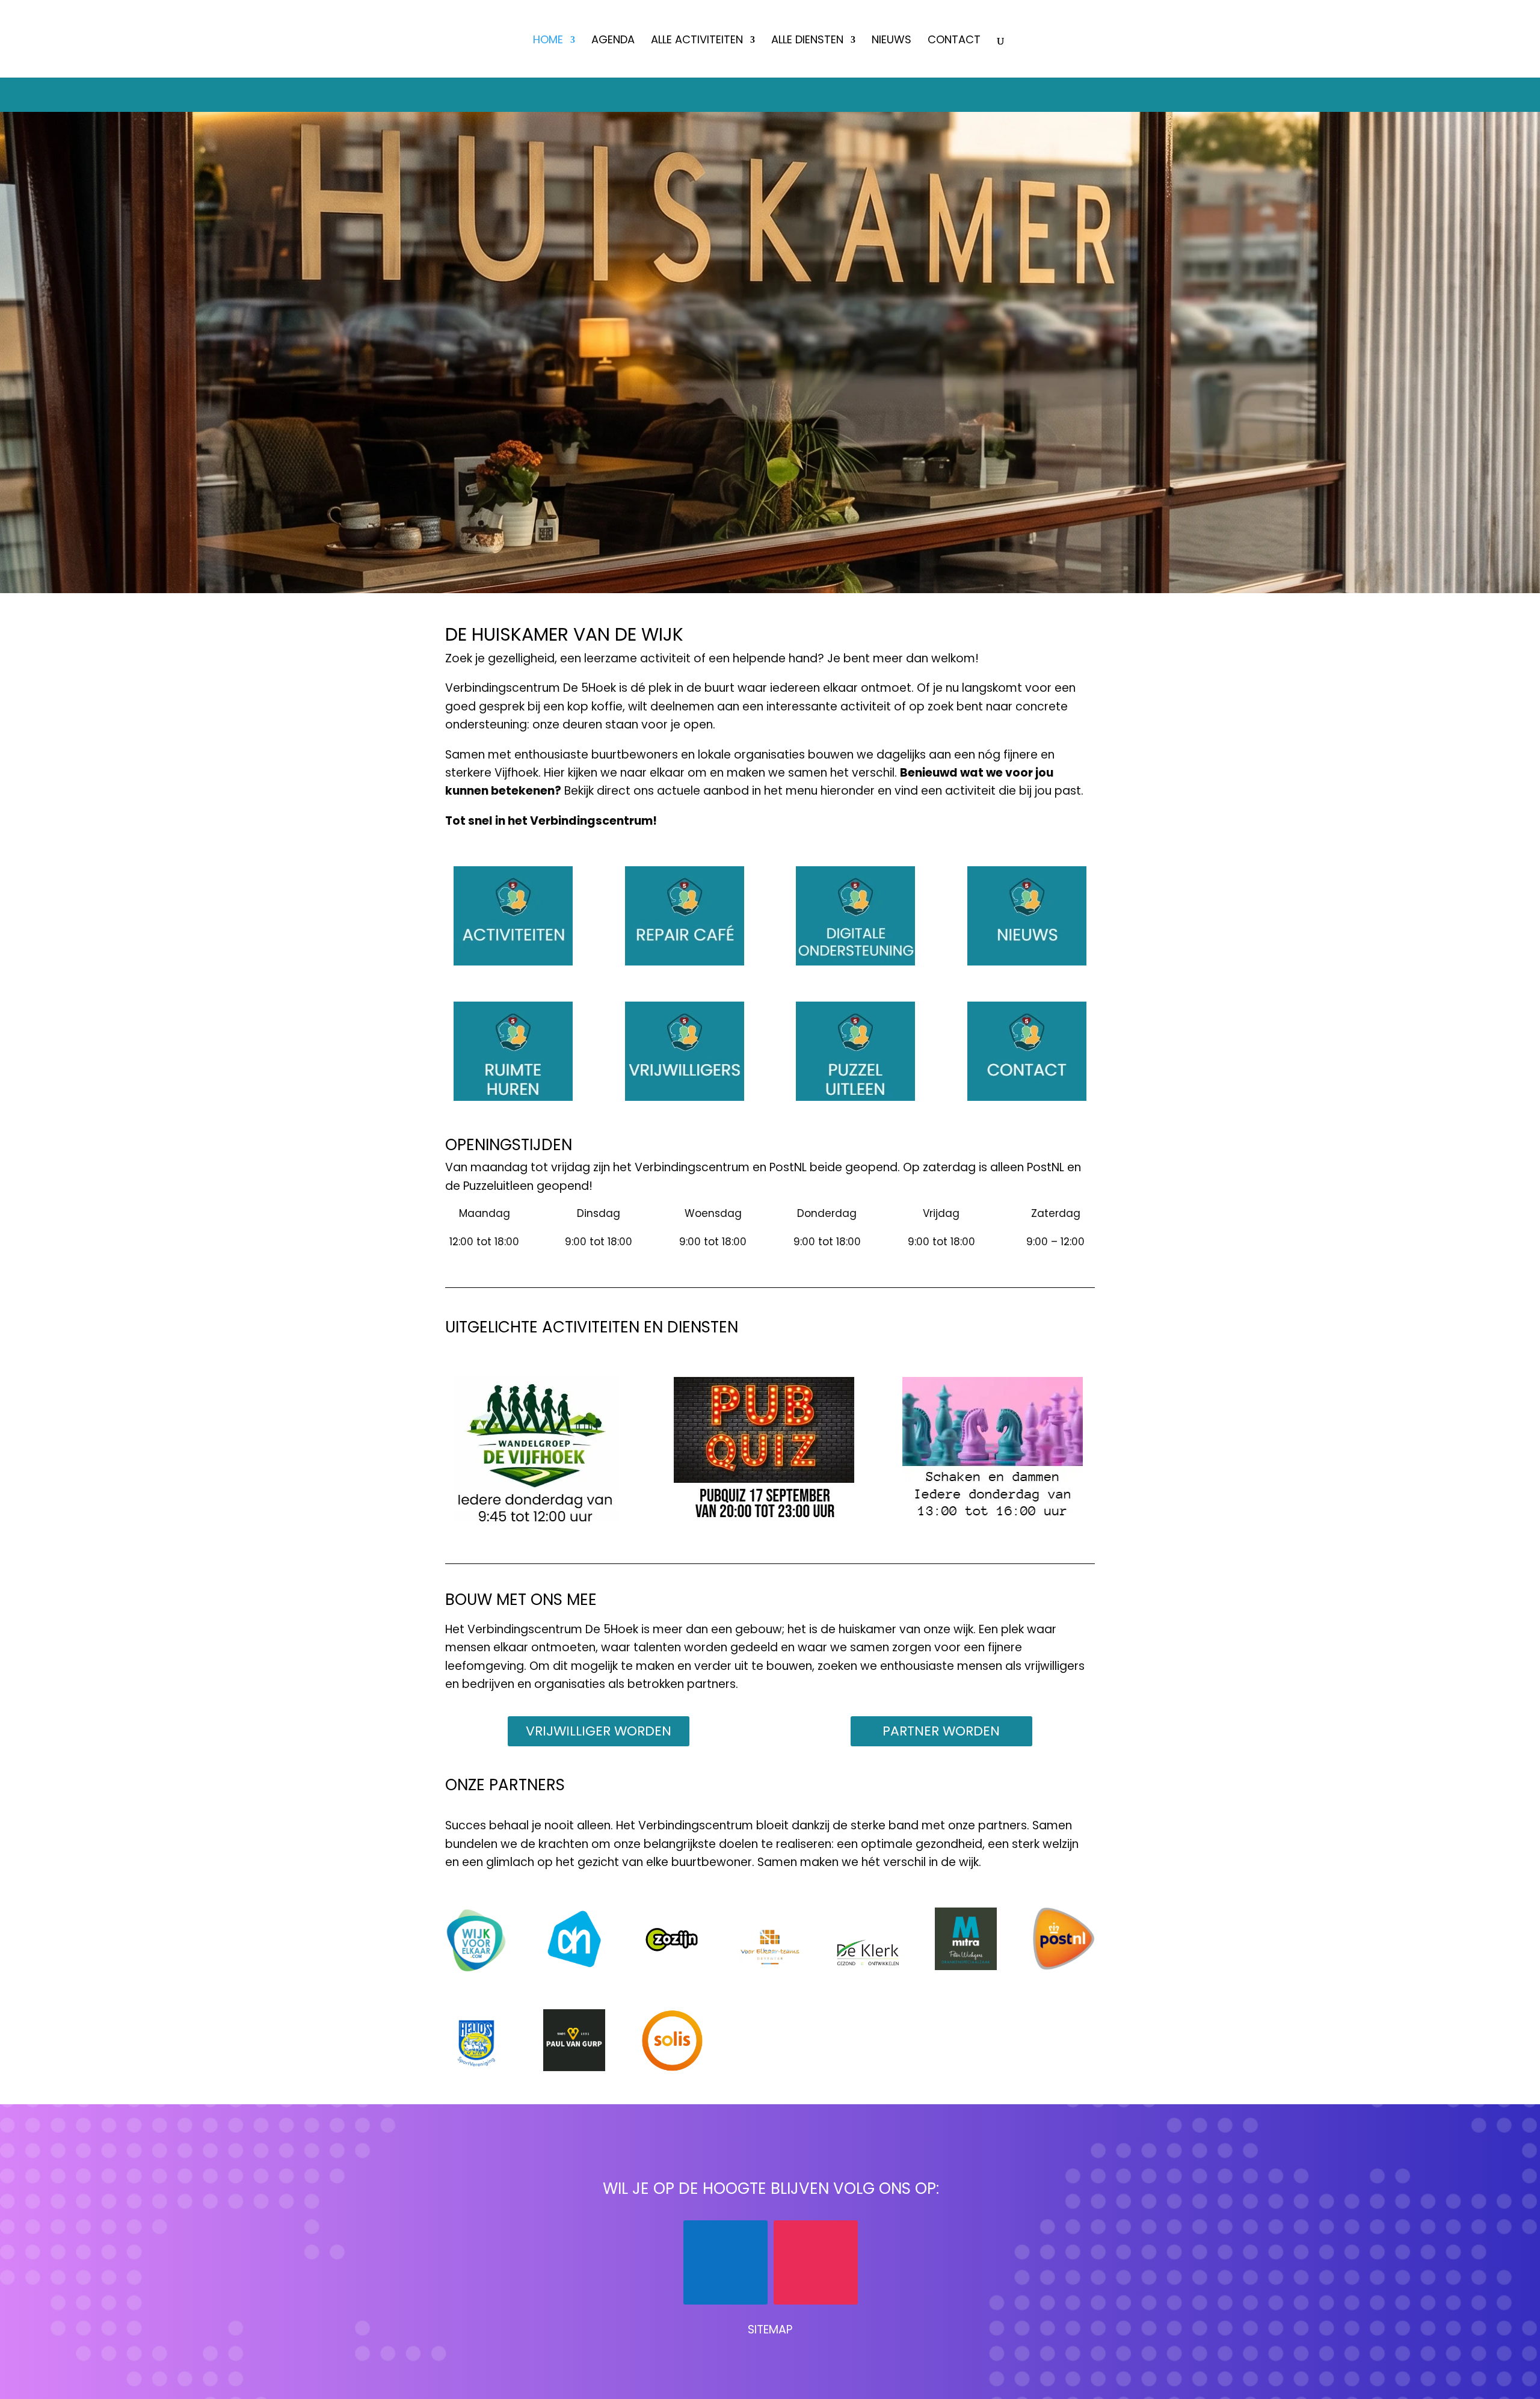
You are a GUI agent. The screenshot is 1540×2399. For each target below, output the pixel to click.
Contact (954, 41)
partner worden (941, 1731)
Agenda (613, 41)
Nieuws (892, 41)
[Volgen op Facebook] (725, 2262)
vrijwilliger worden (599, 1731)
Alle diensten (807, 41)
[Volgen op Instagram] (816, 2262)
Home (548, 41)
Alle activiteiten (697, 41)
